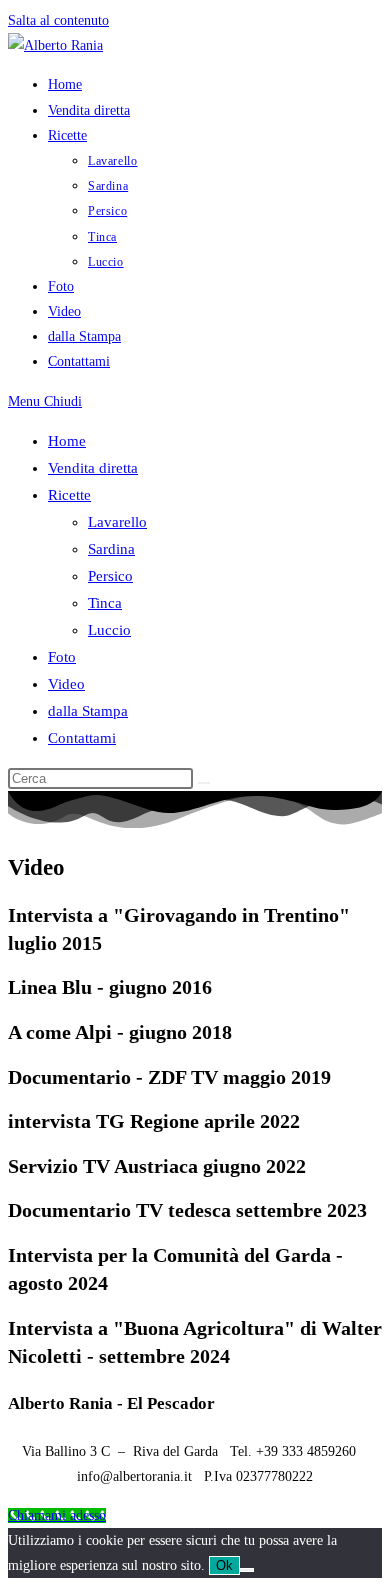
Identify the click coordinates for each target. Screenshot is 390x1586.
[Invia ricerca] (204, 783)
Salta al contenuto (58, 20)
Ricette (69, 495)
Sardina (111, 549)
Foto (62, 657)
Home (67, 441)
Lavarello (117, 522)
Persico (110, 576)
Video (66, 684)
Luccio (109, 630)
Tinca (105, 603)
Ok (224, 1565)
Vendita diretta (93, 468)
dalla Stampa (88, 711)
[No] (247, 1570)
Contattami (82, 738)
